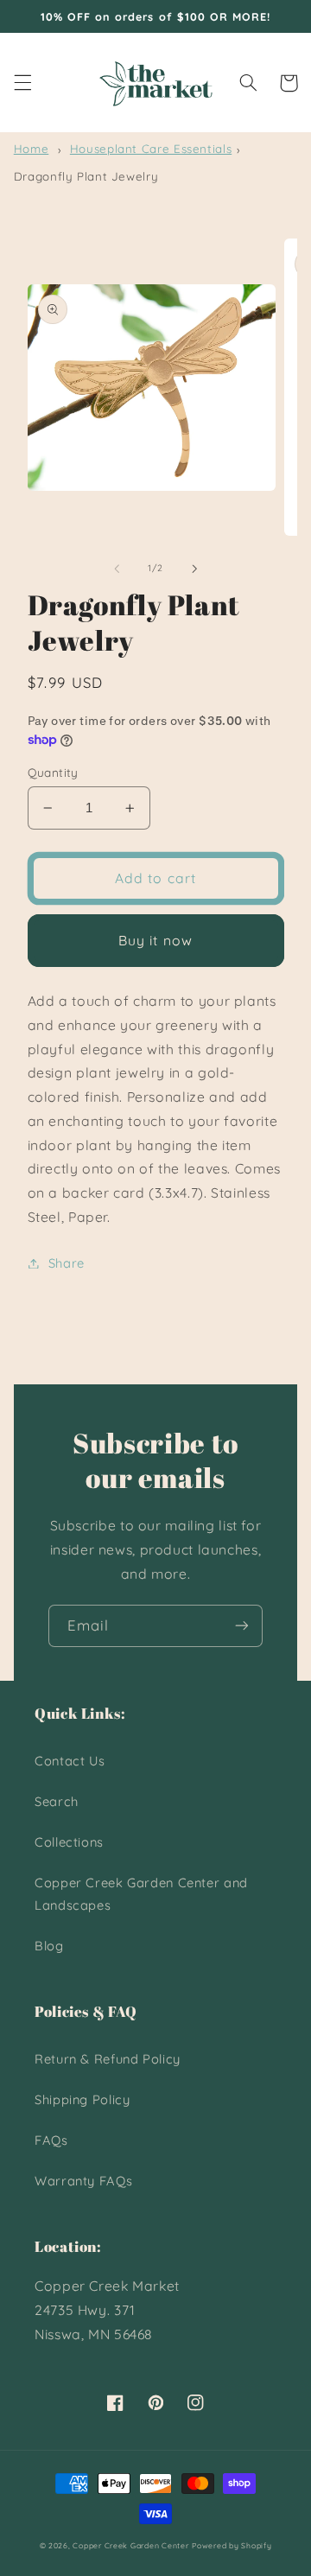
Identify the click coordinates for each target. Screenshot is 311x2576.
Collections (69, 1842)
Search (57, 1801)
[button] (22, 83)
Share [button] (67, 1263)
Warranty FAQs (83, 2181)
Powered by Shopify (232, 2545)
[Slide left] (117, 569)
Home (32, 149)
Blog (49, 1946)
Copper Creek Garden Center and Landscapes (141, 1894)
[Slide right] (194, 569)
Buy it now (155, 940)
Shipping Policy (82, 2099)
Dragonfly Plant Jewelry (86, 176)
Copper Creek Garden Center (130, 2545)
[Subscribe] (242, 1626)
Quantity (53, 772)
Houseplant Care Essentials (151, 149)
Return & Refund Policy (108, 2059)
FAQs (51, 2140)
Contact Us (70, 1761)
